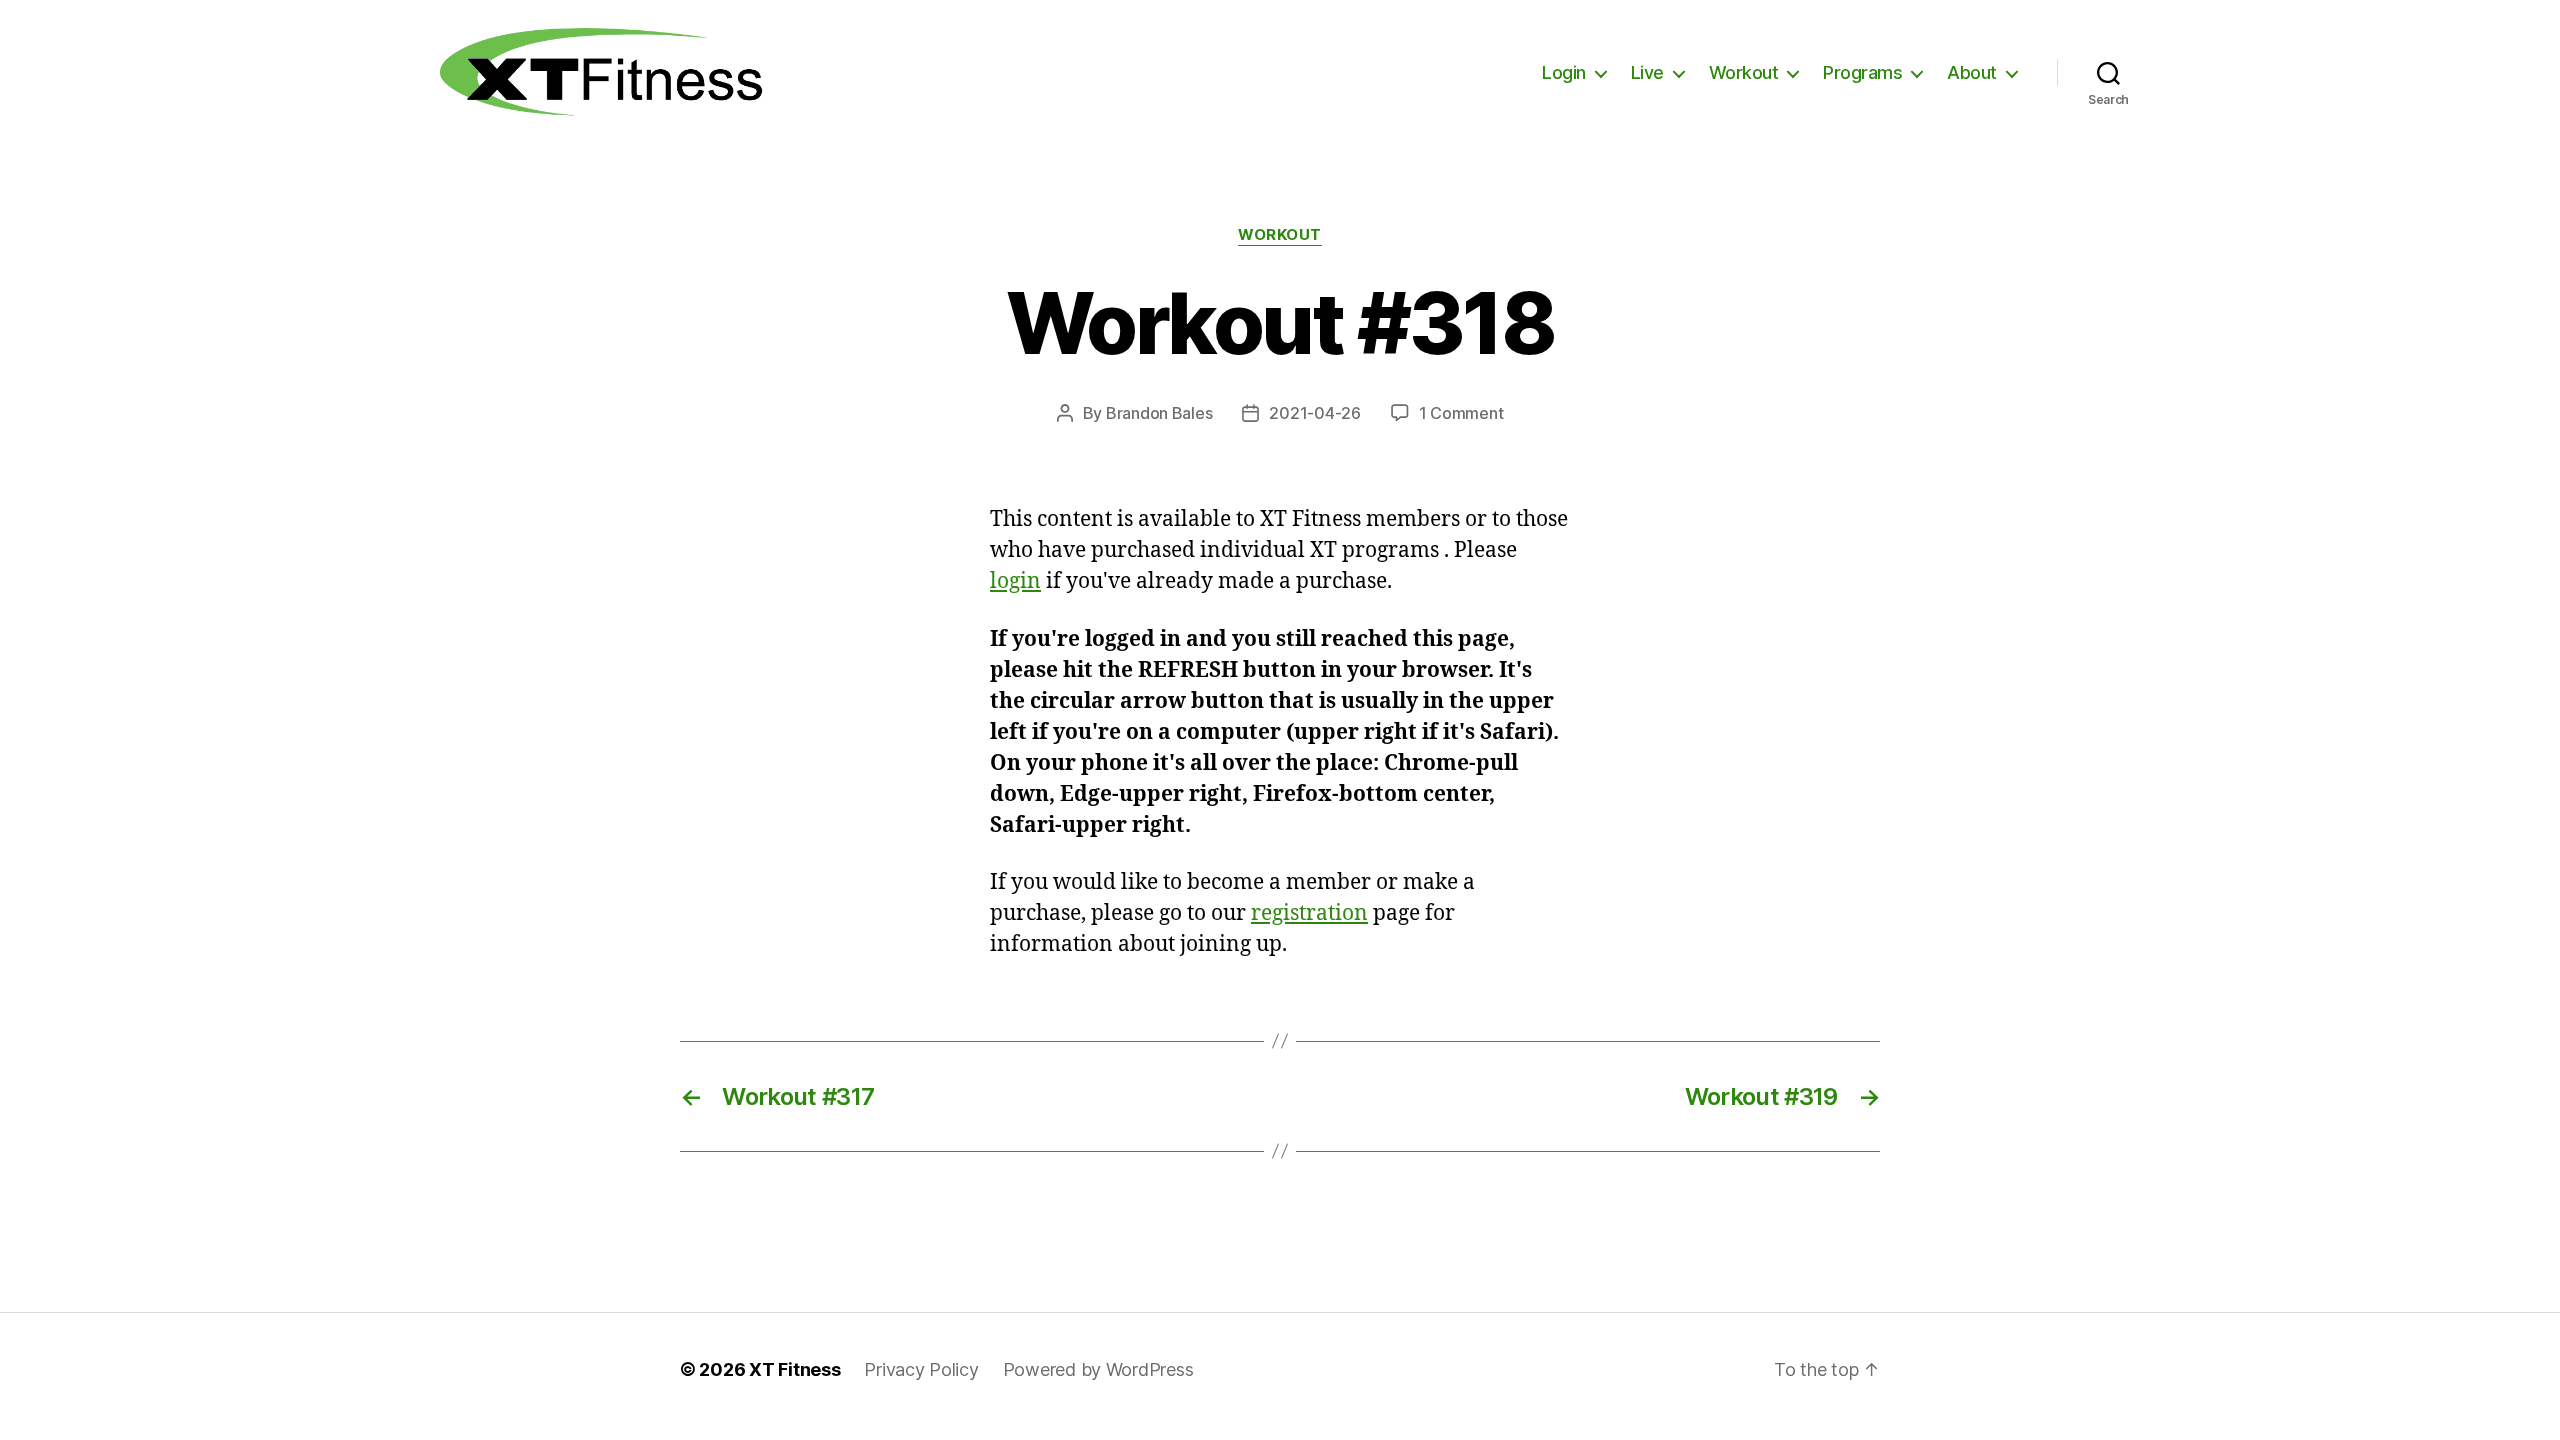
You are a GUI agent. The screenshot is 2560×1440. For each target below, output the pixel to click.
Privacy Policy (921, 1369)
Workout (1744, 72)
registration (1309, 913)
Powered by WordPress (1098, 1369)
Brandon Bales (1159, 413)
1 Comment (1461, 413)
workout (1280, 235)
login (1015, 581)
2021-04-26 (1314, 413)
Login (1564, 72)
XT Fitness (794, 1369)
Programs (1862, 72)
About (1972, 72)
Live (1647, 72)
